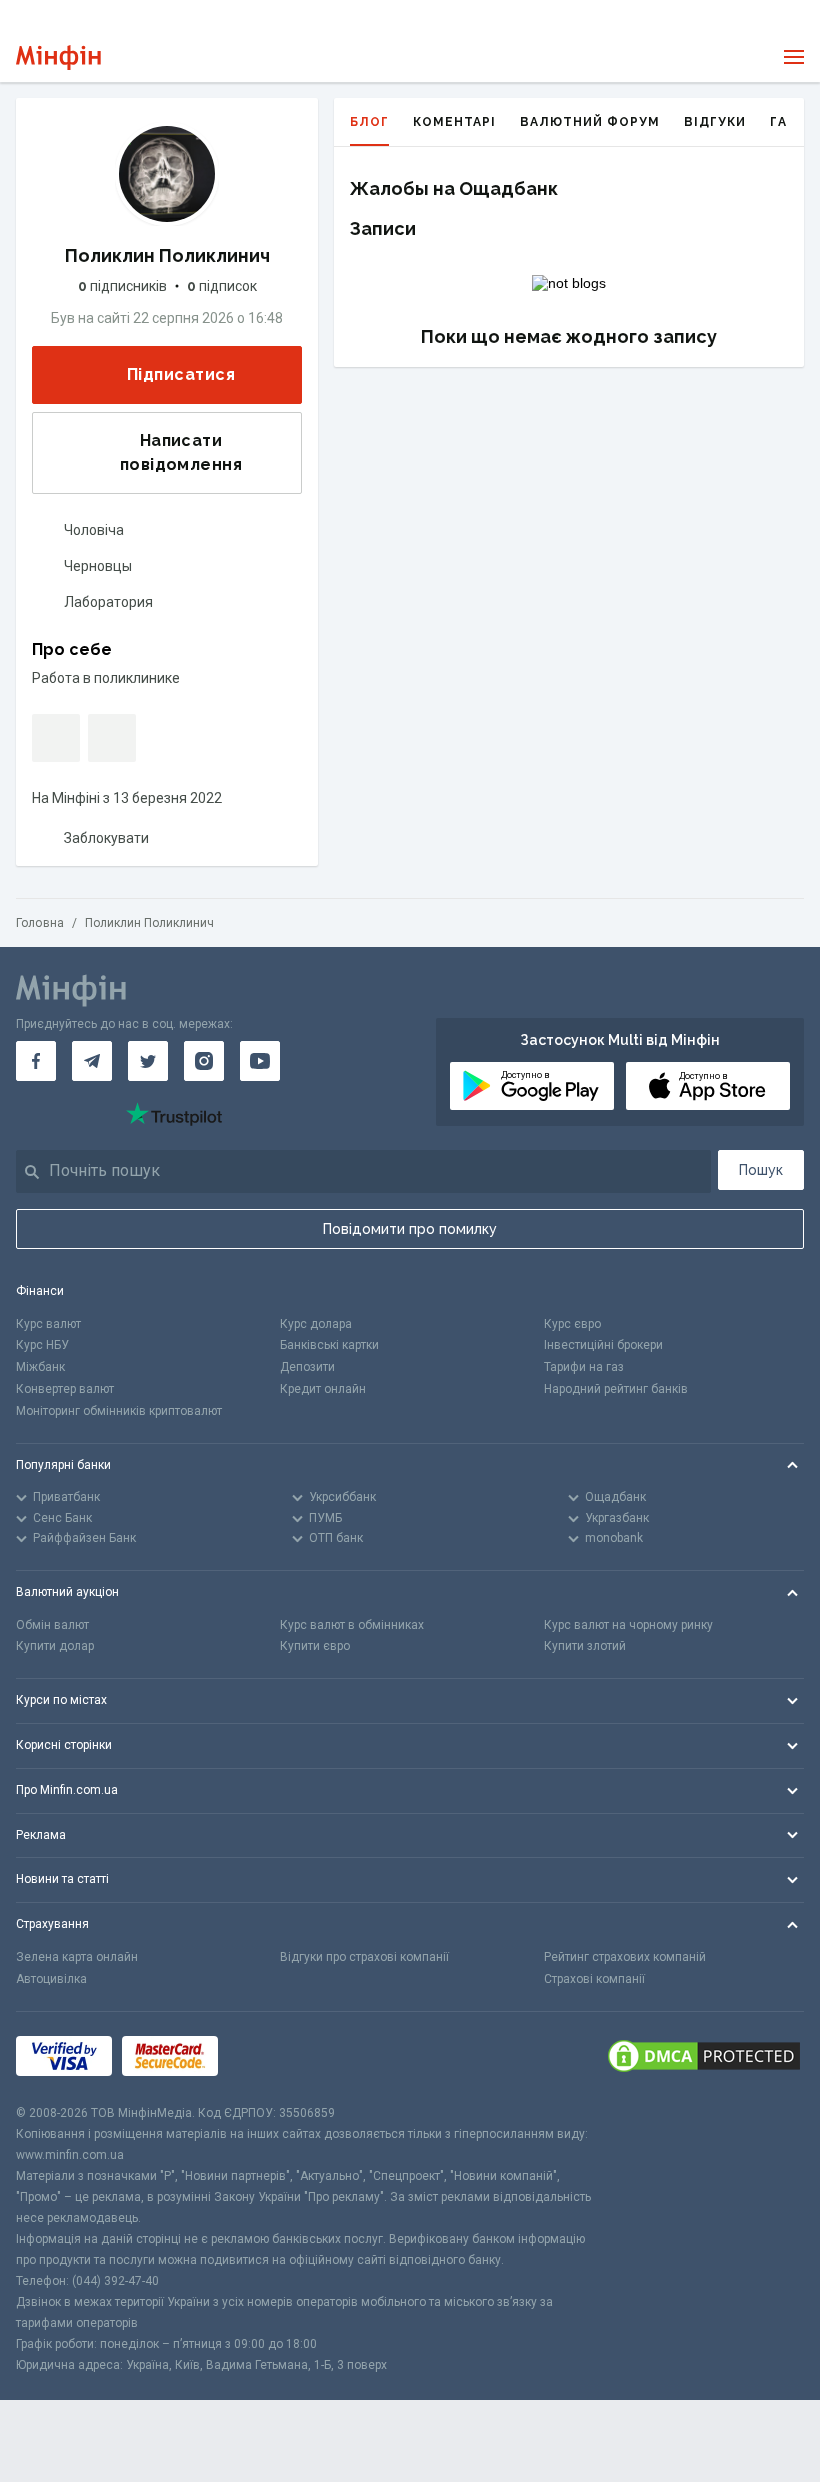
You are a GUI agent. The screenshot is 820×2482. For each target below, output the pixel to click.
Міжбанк (40, 1367)
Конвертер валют (65, 1389)
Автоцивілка (51, 1979)
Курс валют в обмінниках (352, 1625)
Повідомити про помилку (410, 1229)
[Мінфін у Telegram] (92, 1061)
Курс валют (48, 1324)
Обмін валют (52, 1625)
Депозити (307, 1367)
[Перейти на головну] (58, 57)
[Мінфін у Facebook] (36, 1061)
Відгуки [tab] (715, 122)
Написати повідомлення (181, 452)
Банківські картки (329, 1345)
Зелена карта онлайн (77, 1957)
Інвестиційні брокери (603, 1345)
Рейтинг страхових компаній (625, 1957)
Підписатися (181, 374)
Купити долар (55, 1646)
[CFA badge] (272, 2057)
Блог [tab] (369, 122)
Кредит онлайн (323, 1389)
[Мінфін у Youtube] (260, 1061)
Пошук (761, 1170)
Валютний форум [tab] (590, 122)
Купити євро (315, 1646)
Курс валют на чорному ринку (628, 1625)
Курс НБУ (42, 1345)
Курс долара (316, 1324)
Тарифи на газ (584, 1367)
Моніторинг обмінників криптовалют (119, 1411)
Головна (40, 923)
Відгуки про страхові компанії (364, 1957)
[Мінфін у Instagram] (204, 1061)
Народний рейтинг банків (616, 1389)
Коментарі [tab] (454, 122)
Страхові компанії (594, 1979)
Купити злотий (585, 1646)
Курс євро (572, 1324)
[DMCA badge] (704, 2057)
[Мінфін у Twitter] (148, 1061)
